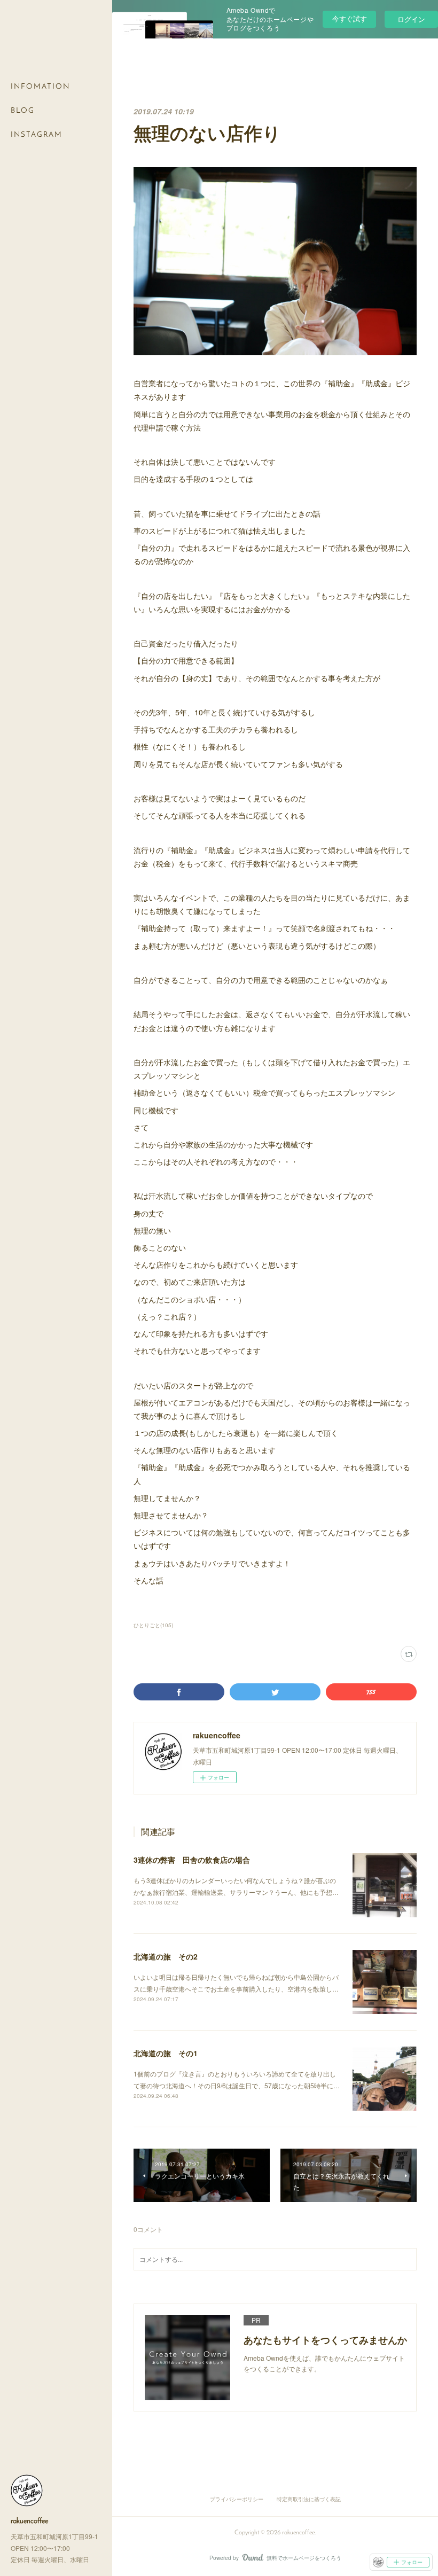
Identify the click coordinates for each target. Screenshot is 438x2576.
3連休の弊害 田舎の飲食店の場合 (192, 1860)
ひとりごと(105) (153, 1625)
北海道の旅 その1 (166, 2053)
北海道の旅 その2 (166, 1956)
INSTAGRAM (37, 135)
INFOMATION (40, 87)
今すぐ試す (350, 18)
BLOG (23, 111)
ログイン (411, 19)
